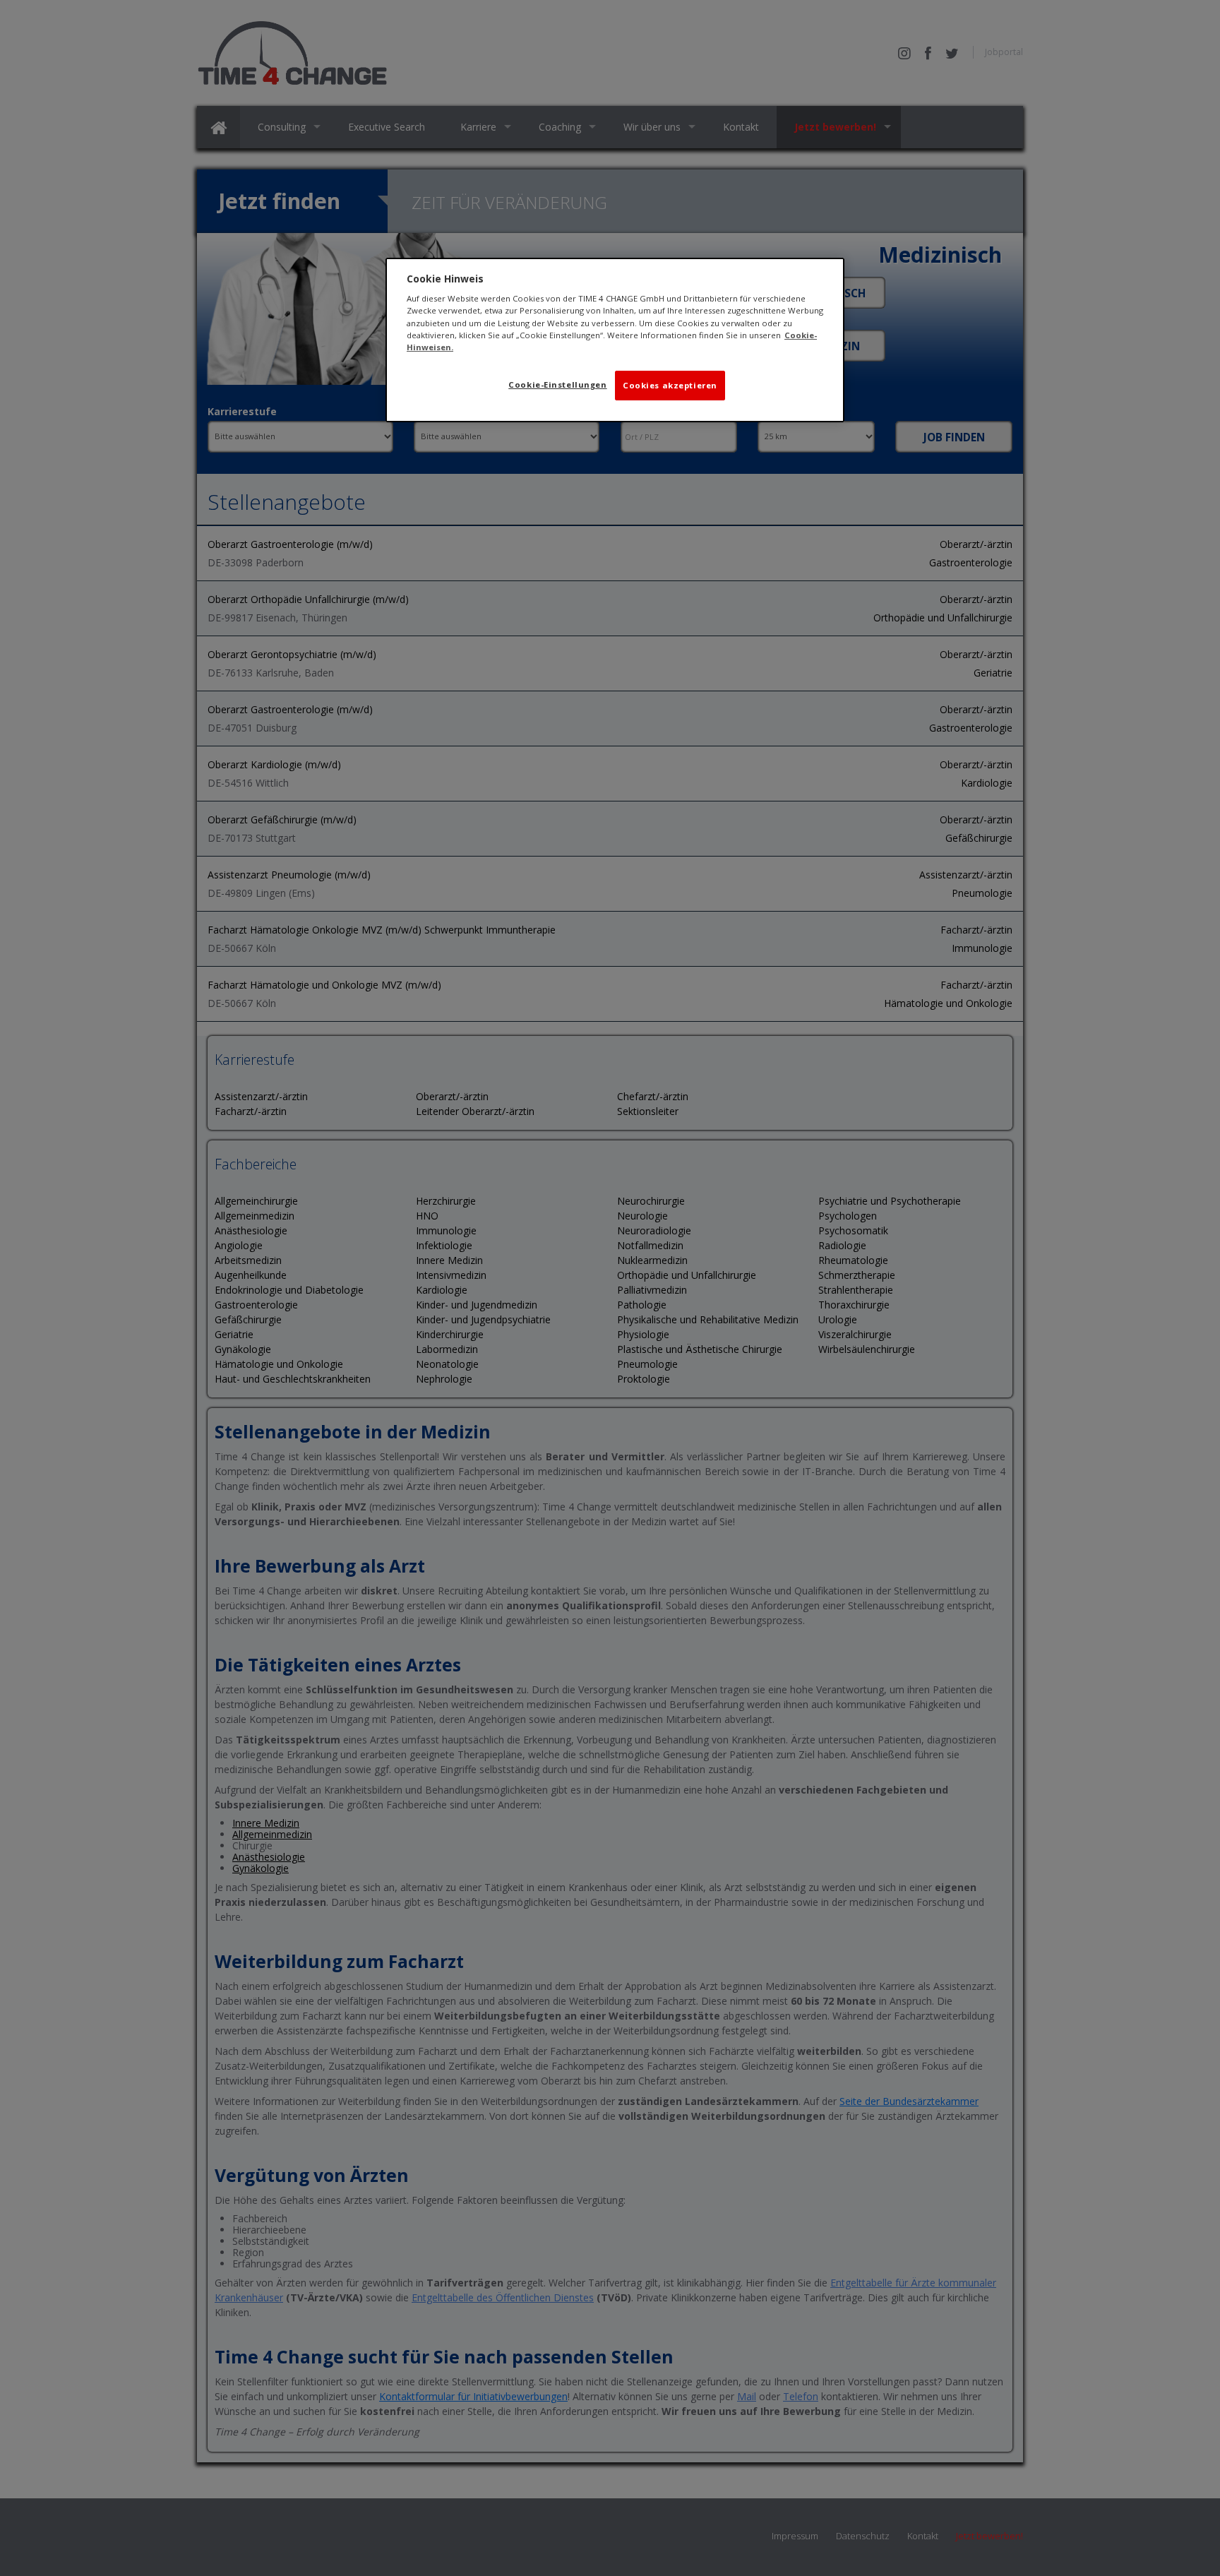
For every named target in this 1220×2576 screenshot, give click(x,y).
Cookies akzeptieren (670, 385)
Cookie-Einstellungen (557, 384)
